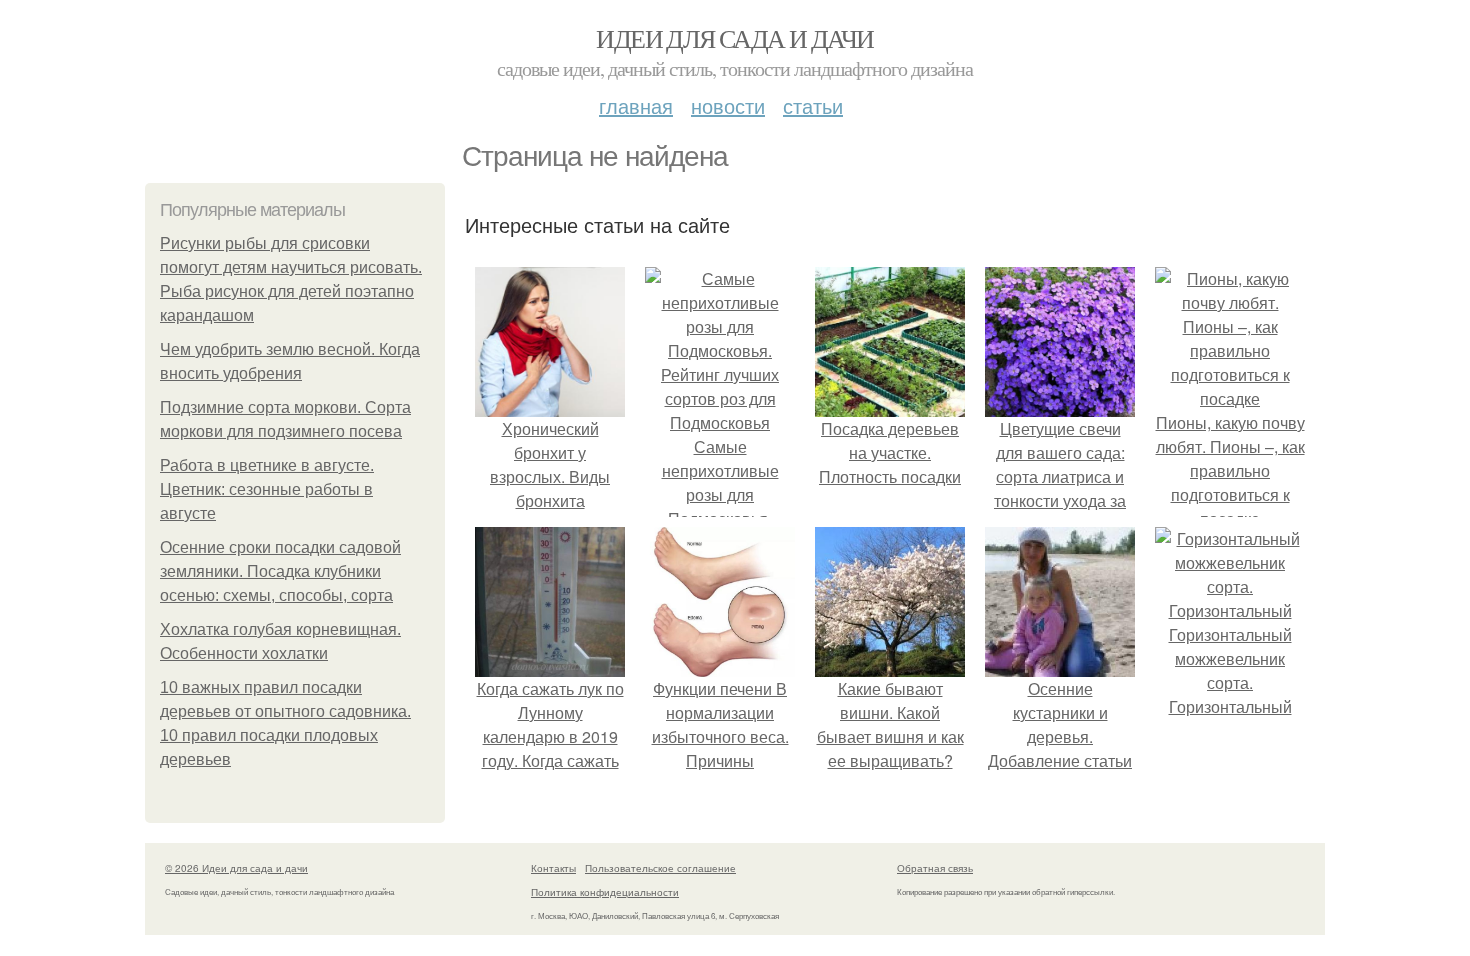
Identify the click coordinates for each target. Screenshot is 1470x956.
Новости (728, 105)
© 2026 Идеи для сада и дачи (236, 868)
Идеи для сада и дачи (734, 38)
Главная (636, 105)
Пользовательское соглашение (660, 868)
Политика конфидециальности (605, 892)
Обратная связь (935, 868)
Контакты (553, 868)
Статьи (813, 105)
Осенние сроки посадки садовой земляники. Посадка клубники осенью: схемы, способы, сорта (280, 571)
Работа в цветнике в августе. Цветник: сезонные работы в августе (267, 489)
